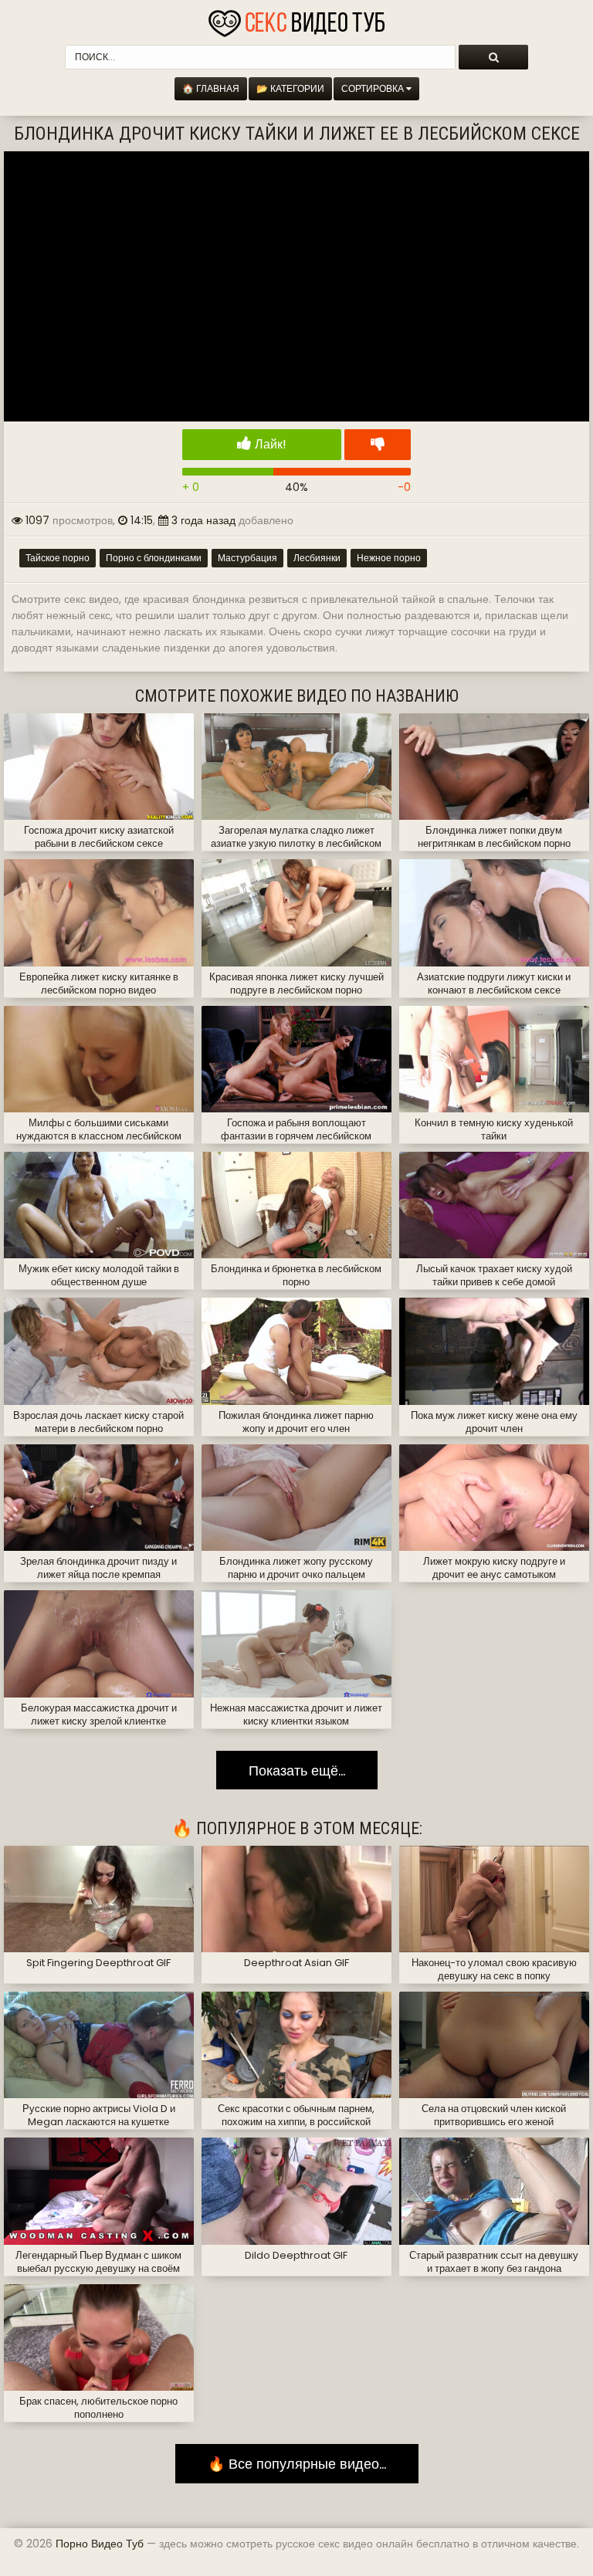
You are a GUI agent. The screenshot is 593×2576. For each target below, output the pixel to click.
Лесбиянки (317, 558)
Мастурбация (247, 558)
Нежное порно (389, 558)
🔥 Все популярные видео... (297, 2464)
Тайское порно (58, 558)
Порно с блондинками (154, 558)
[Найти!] (493, 57)
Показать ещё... (297, 1770)
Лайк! (269, 444)
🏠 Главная (211, 88)
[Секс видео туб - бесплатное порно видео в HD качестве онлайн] (296, 19)
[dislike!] (378, 445)
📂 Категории (290, 88)
